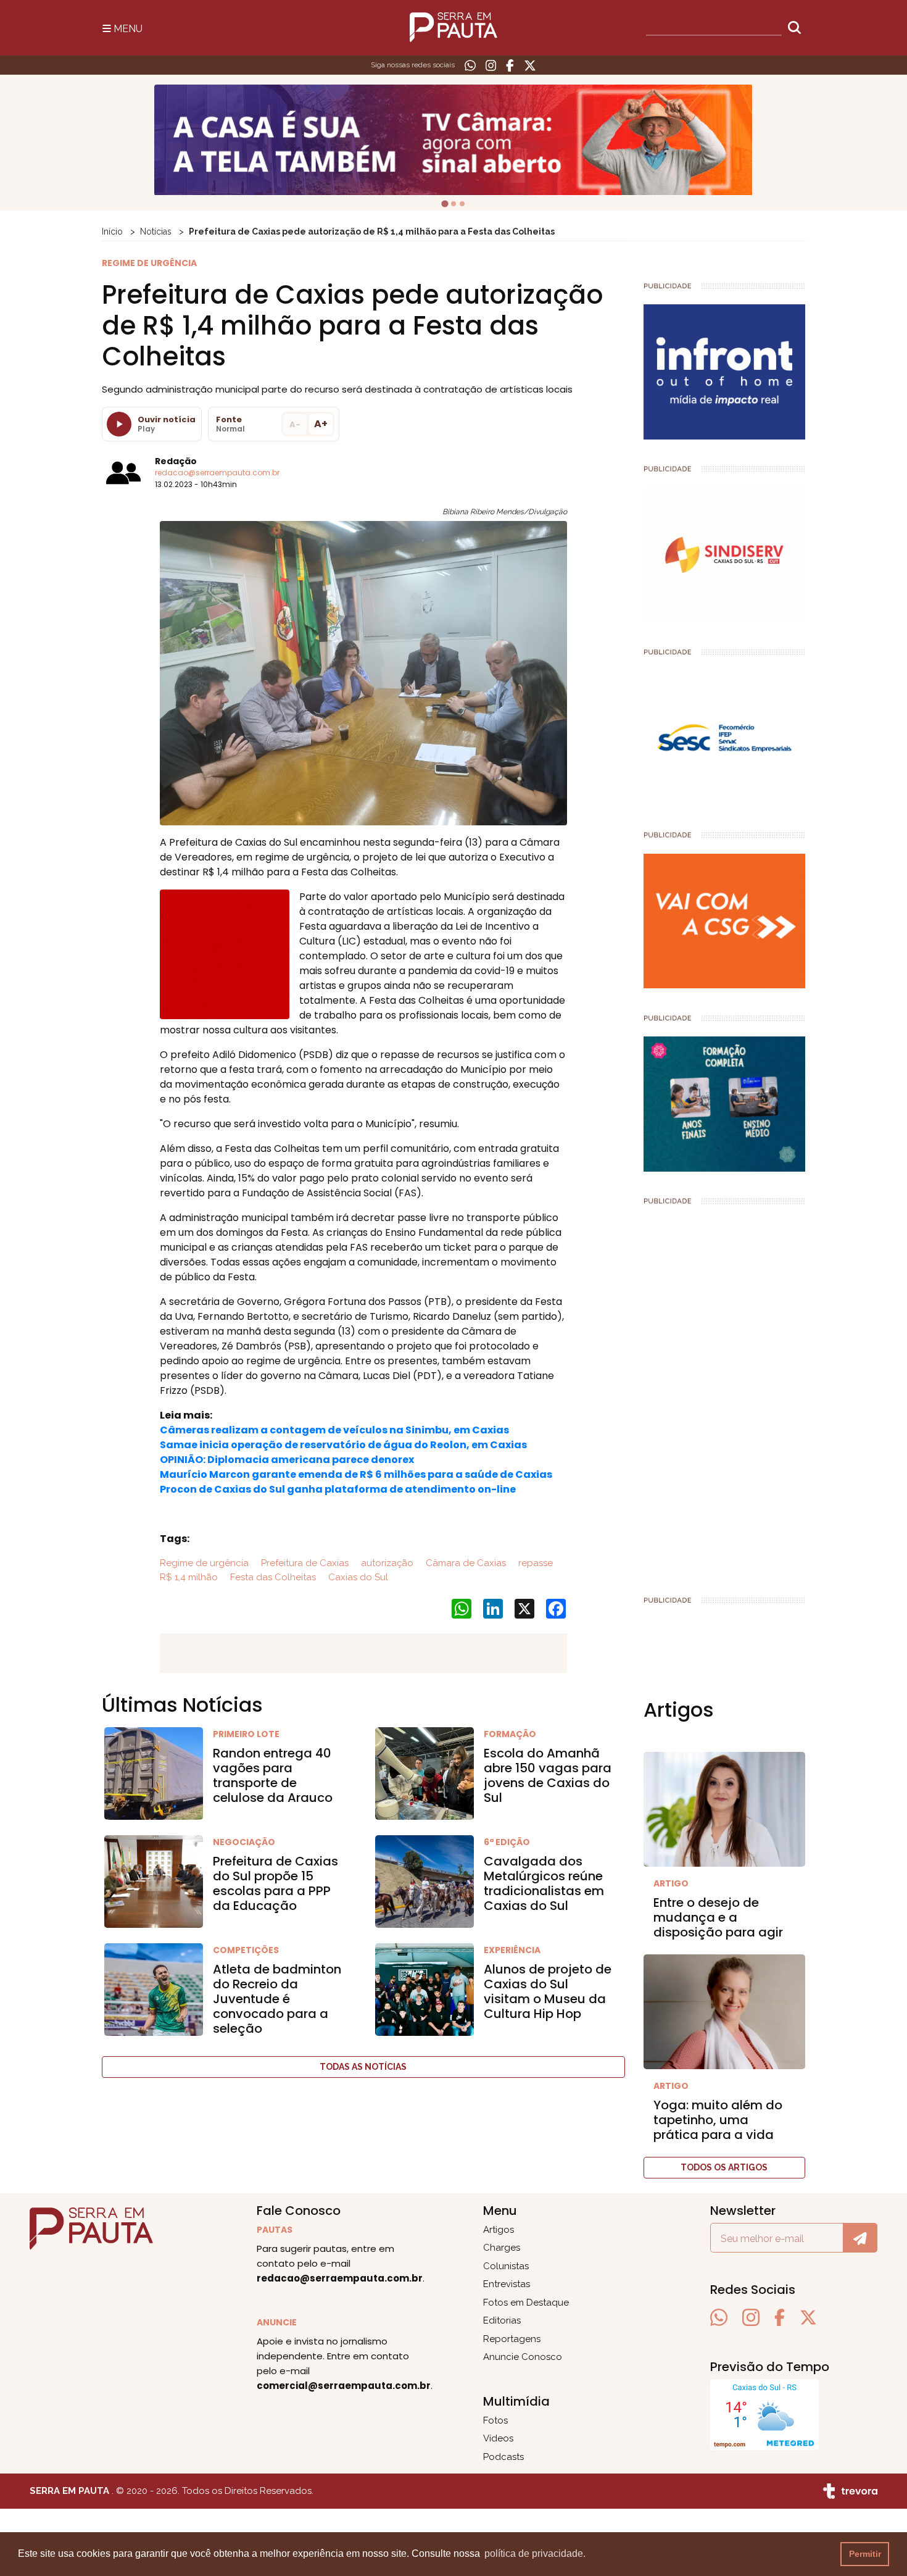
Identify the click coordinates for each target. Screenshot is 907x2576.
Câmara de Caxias (465, 1563)
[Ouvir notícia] (119, 424)
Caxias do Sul (357, 1577)
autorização (386, 1563)
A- (295, 424)
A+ (321, 424)
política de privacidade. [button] (535, 2553)
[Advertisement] (725, 1395)
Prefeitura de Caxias (304, 1563)
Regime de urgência (204, 1563)
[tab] (445, 204)
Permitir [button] (865, 2554)
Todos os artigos (724, 2167)
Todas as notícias (363, 2067)
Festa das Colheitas (272, 1577)
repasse (534, 1563)
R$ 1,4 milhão (189, 1577)
